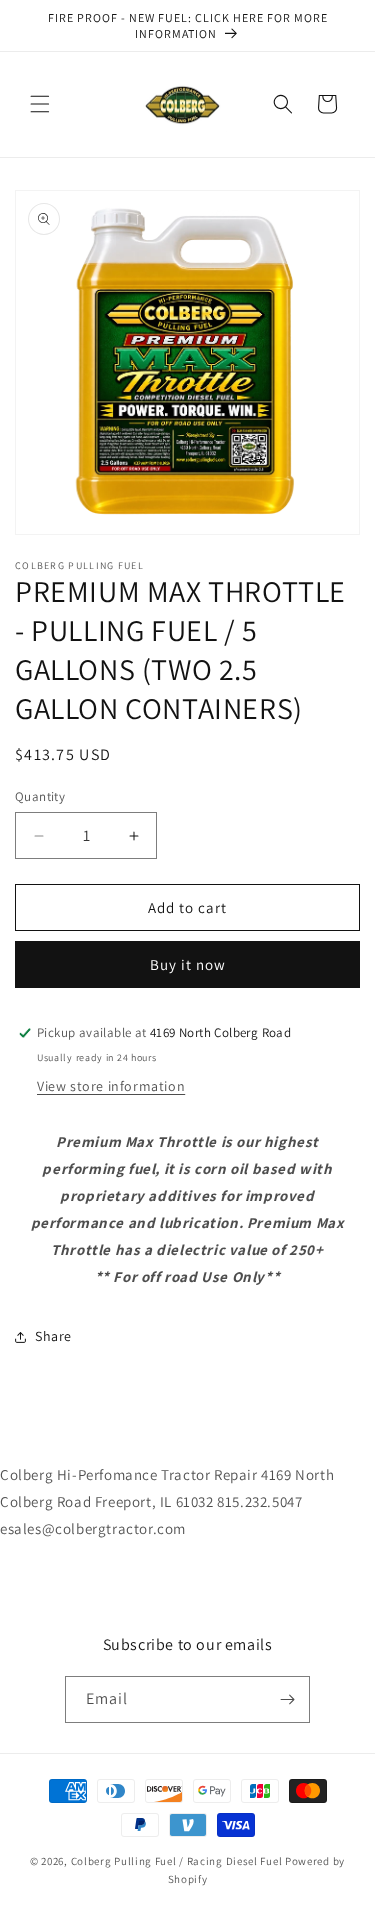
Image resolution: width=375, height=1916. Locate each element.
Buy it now (188, 964)
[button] (40, 104)
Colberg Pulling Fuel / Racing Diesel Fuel (178, 1861)
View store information (111, 1086)
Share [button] (53, 1336)
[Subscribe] (287, 1699)
